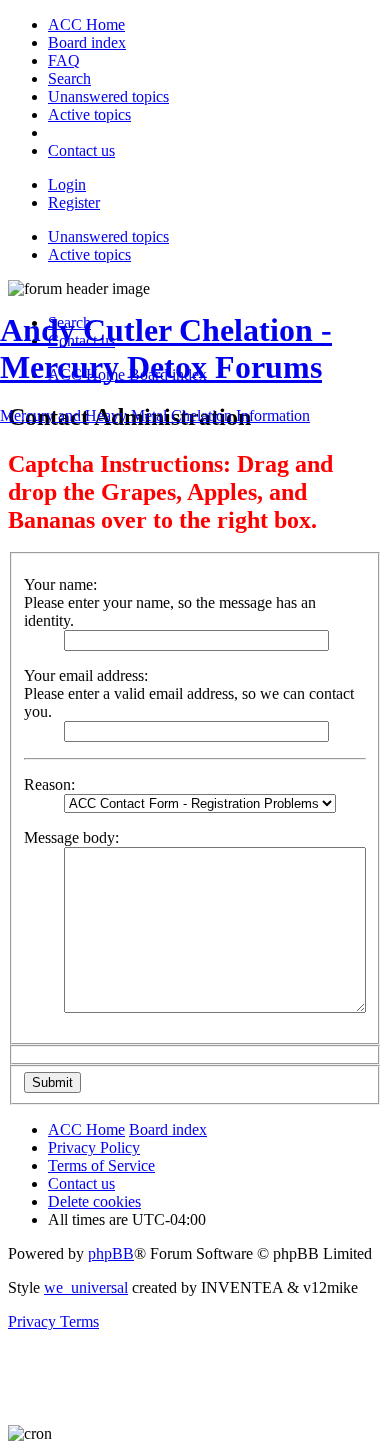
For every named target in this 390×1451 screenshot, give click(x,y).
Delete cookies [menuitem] (94, 1201)
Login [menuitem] (67, 184)
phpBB (111, 1253)
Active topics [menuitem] (89, 254)
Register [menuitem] (74, 202)
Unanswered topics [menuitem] (108, 236)
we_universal (86, 1287)
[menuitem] (86, 24)
